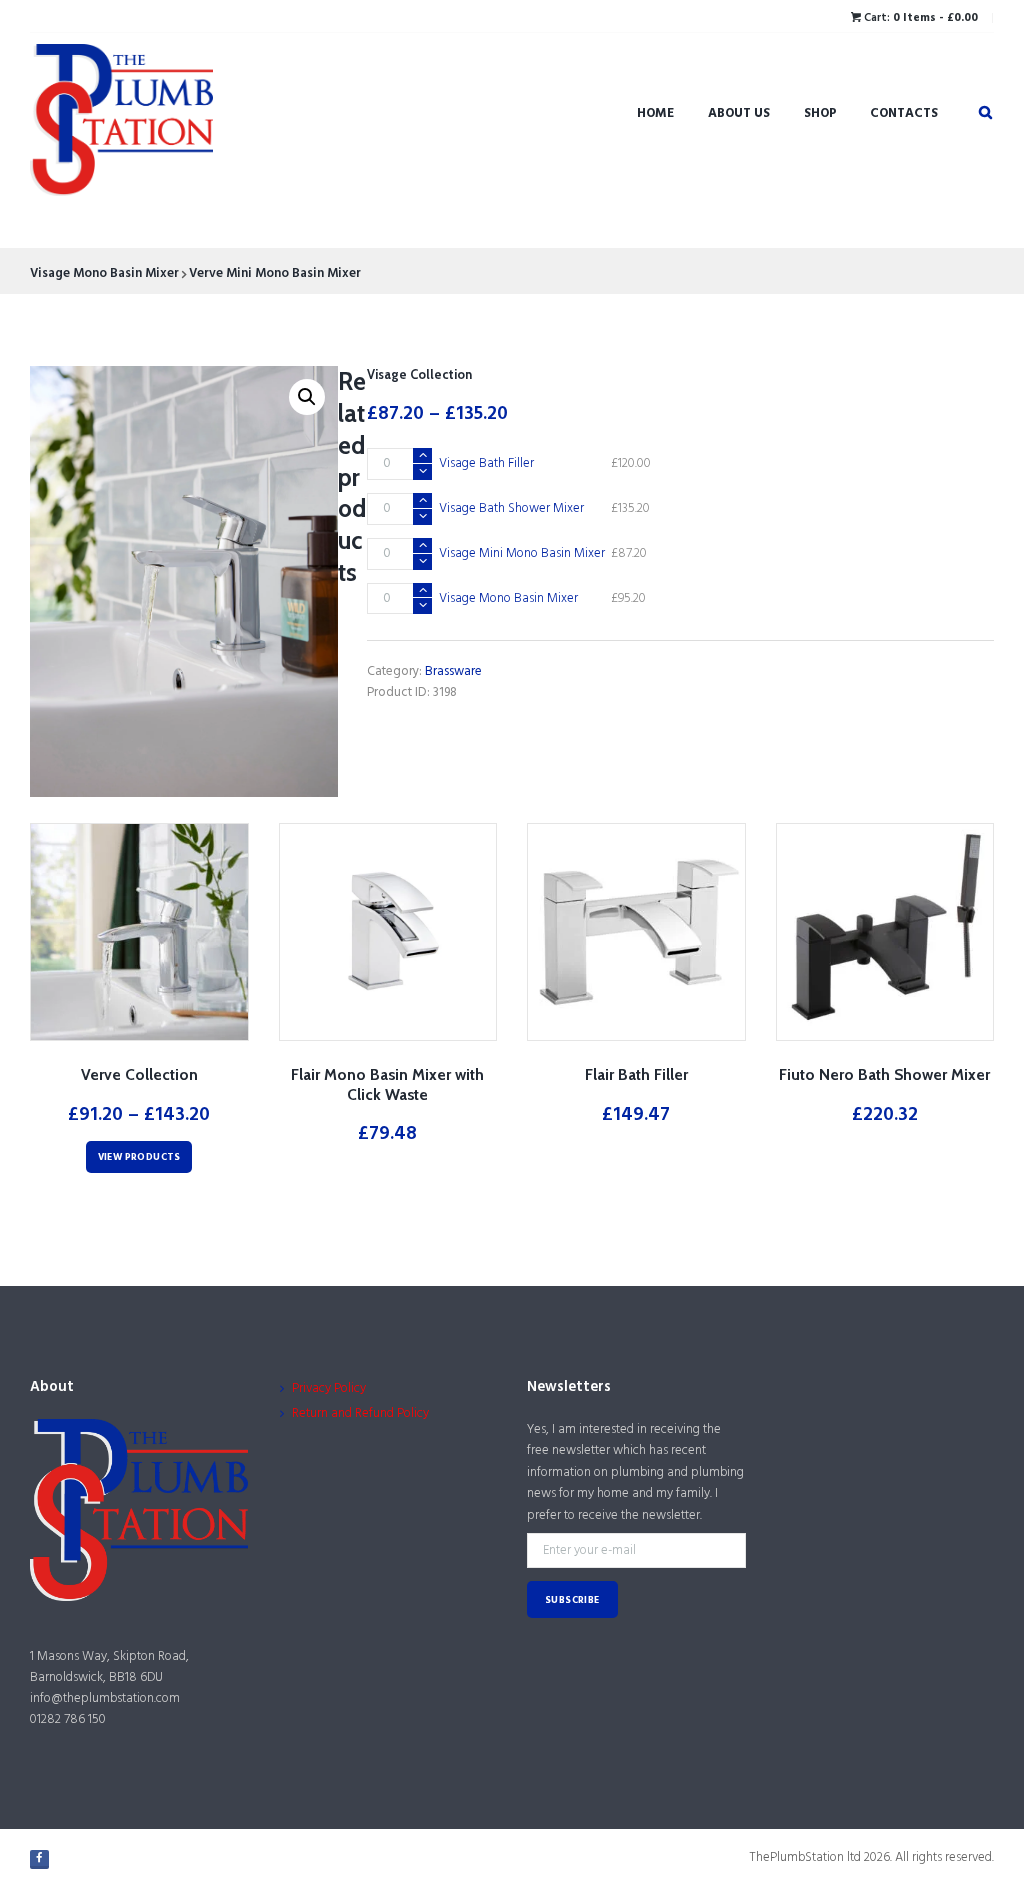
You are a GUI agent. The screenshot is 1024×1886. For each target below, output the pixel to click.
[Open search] (985, 113)
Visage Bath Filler (486, 463)
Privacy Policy (329, 1388)
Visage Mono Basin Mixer (104, 273)
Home (655, 113)
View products (139, 1157)
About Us (739, 113)
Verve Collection (139, 1074)
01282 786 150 (68, 1719)
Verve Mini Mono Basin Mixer (275, 273)
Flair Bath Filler (636, 1074)
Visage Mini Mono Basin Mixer (522, 553)
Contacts (904, 113)
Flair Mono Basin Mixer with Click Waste (387, 1084)
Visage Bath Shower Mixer (511, 508)
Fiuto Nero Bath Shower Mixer (884, 1074)
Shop (820, 113)
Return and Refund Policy (360, 1413)
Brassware (453, 671)
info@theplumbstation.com (105, 1698)
